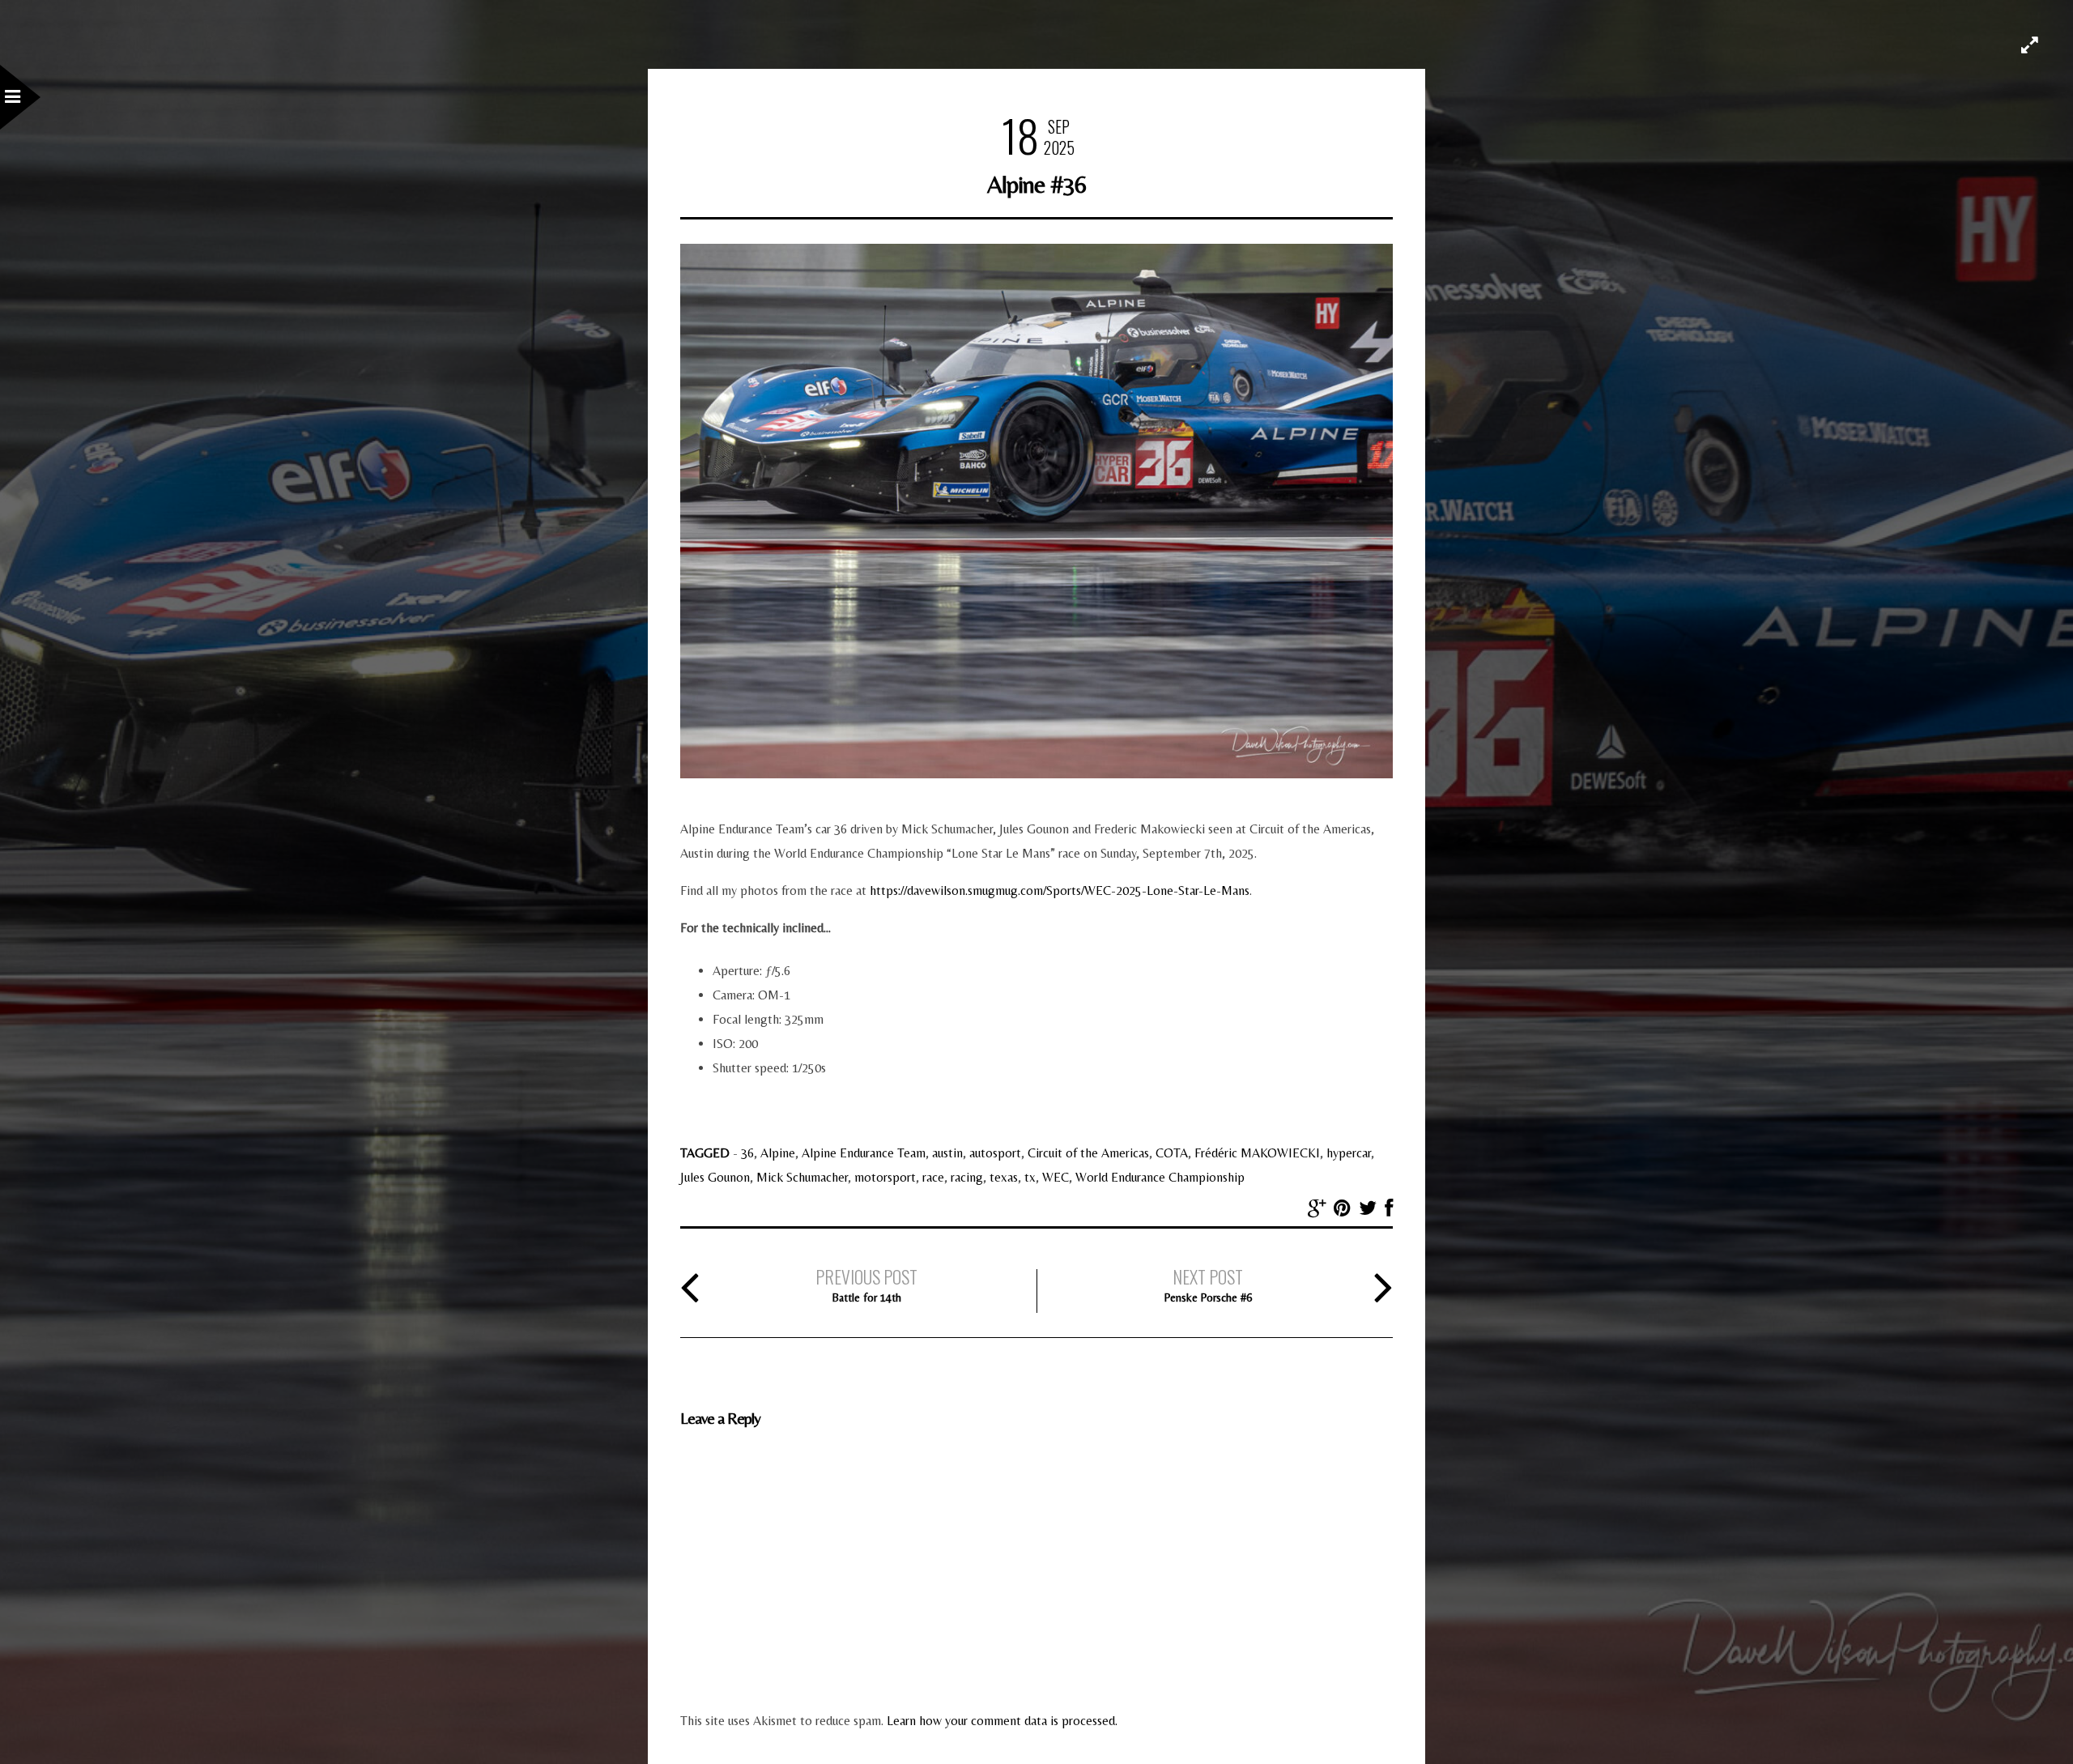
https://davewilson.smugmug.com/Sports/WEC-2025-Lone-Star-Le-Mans (1060, 891)
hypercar (1349, 1153)
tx (1030, 1177)
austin (947, 1153)
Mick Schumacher (802, 1177)
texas (1004, 1177)
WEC (1056, 1177)
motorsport (885, 1177)
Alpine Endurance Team (864, 1153)
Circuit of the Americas (1088, 1153)
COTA (1172, 1153)
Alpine (778, 1153)
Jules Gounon (715, 1177)
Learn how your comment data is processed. (1002, 1721)
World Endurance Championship (1160, 1177)
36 (747, 1153)
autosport (995, 1153)
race (933, 1177)
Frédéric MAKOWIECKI (1257, 1153)
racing (967, 1177)
